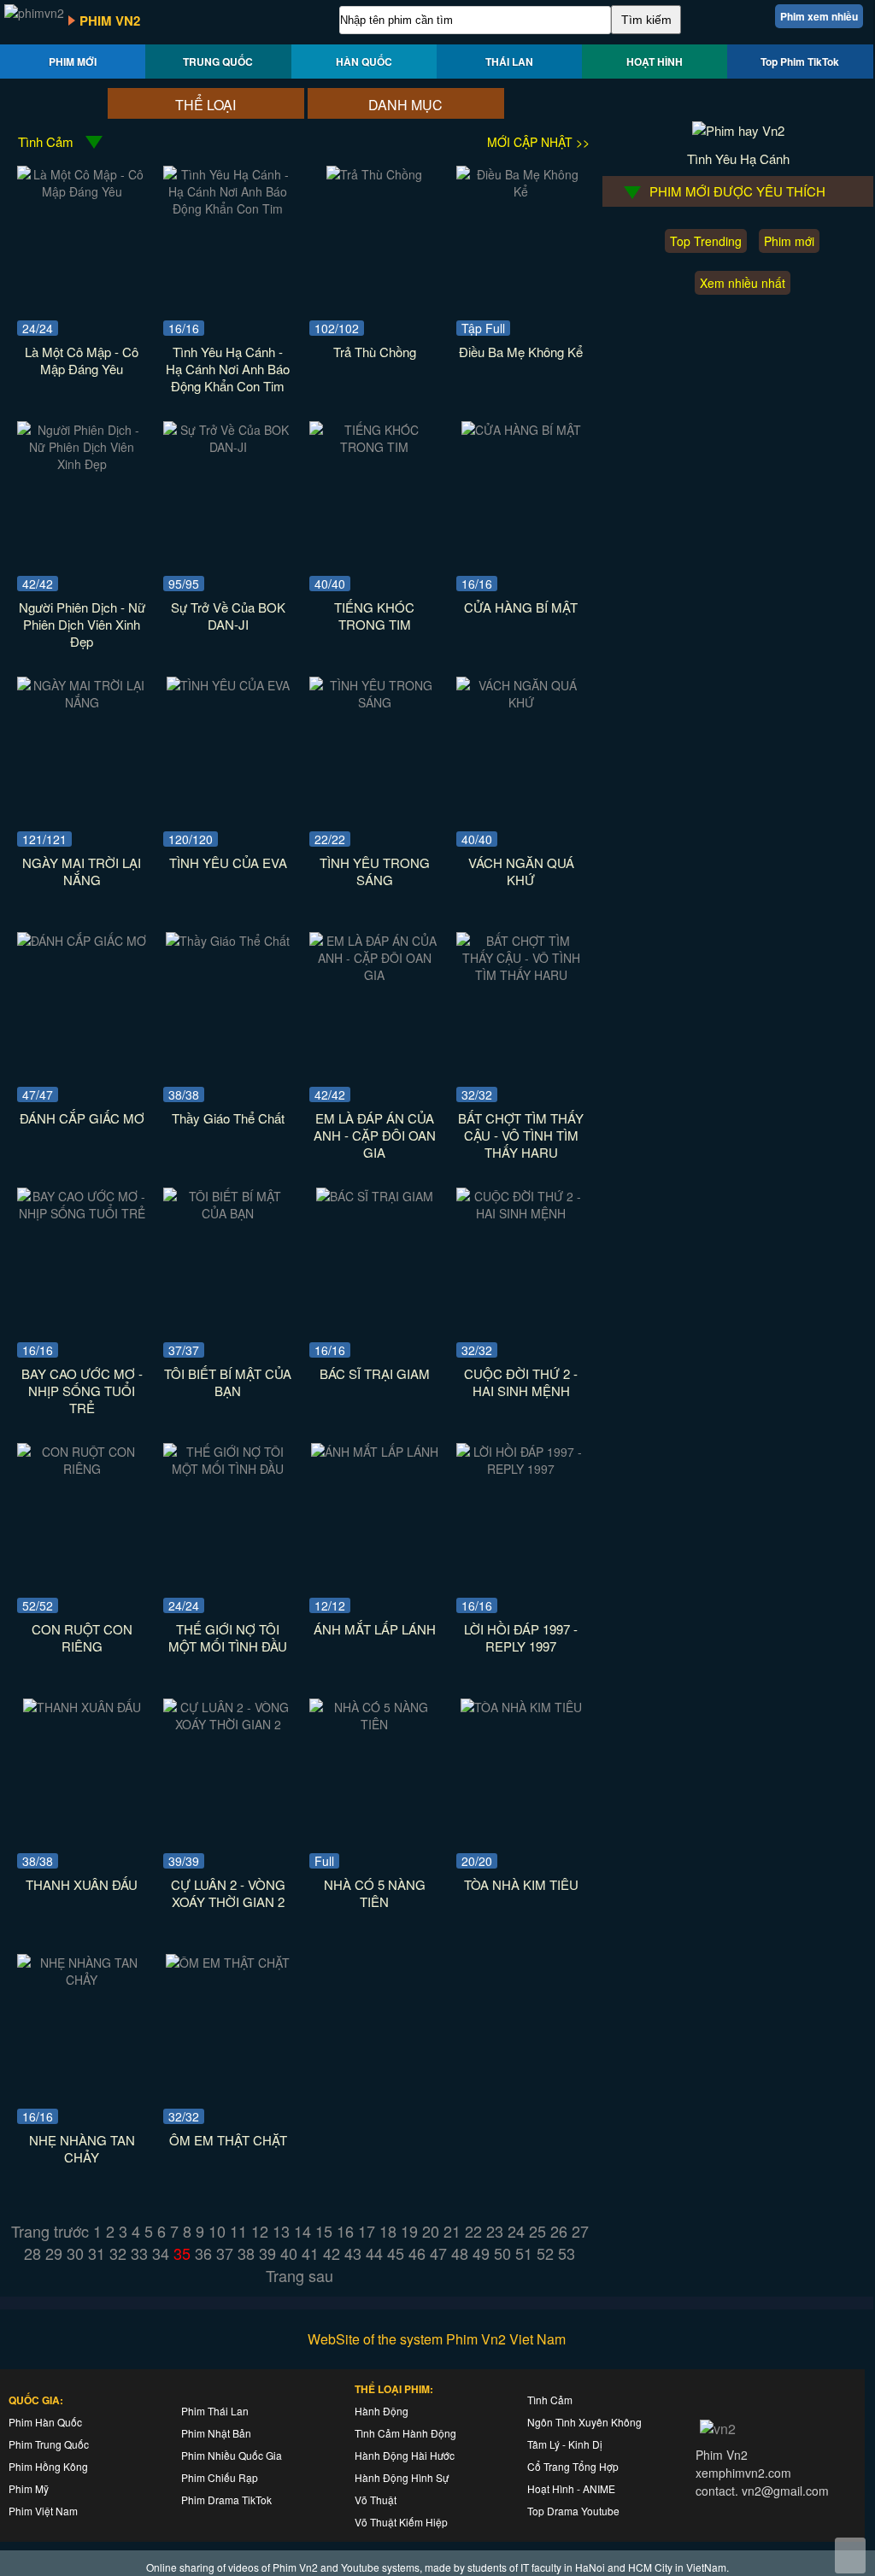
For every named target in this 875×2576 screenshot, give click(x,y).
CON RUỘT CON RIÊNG (82, 1637)
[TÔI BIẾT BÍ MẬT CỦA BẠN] (228, 1213)
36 (203, 2253)
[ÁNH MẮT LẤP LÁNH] (375, 1452)
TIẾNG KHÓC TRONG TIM (374, 616)
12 (260, 2231)
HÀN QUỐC (364, 62)
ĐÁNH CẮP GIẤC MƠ (82, 1118)
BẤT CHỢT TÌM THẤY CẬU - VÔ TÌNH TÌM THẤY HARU (521, 1135)
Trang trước (50, 2231)
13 (281, 2231)
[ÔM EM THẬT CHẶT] (228, 1963)
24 (516, 2231)
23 (495, 2231)
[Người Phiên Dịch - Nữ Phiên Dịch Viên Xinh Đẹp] (82, 464)
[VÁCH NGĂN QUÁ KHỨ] (521, 702)
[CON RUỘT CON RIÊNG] (82, 1469)
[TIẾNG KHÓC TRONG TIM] (374, 447)
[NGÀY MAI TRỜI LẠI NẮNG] (82, 702)
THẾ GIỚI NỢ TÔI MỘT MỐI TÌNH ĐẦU (228, 1637)
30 (75, 2253)
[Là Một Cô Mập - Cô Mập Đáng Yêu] (82, 191)
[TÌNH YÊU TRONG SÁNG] (374, 702)
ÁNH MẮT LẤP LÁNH (375, 1629)
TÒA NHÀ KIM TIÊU (521, 1884)
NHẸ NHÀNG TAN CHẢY (82, 2148)
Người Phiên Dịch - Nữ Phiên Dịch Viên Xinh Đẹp (82, 624)
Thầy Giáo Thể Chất (228, 1118)
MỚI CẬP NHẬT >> (538, 142)
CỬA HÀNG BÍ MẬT (521, 607)
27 (580, 2231)
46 (417, 2253)
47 (438, 2253)
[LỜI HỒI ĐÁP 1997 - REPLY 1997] (521, 1469)
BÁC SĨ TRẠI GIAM (375, 1373)
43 (353, 2253)
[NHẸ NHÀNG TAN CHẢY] (82, 1980)
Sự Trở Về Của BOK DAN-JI (228, 616)
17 (367, 2231)
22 (473, 2231)
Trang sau (299, 2275)
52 (545, 2253)
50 (502, 2253)
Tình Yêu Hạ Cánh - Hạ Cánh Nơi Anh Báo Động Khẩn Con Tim (228, 369)
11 (238, 2231)
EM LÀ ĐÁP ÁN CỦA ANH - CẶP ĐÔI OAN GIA (375, 1135)
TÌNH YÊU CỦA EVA (228, 863)
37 (225, 2253)
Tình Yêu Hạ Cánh (738, 158)
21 (452, 2231)
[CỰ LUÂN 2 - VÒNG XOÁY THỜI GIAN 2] (228, 1724)
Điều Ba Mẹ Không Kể (521, 352)
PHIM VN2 (110, 21)
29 (54, 2253)
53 (567, 2253)
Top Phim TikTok (800, 62)
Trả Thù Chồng (375, 352)
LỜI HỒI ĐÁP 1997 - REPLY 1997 (521, 1637)
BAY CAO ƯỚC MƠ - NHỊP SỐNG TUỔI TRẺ (82, 1391)
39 (267, 2253)
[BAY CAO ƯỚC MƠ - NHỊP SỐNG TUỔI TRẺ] (82, 1213)
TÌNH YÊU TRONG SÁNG (375, 871)
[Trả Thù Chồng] (374, 174)
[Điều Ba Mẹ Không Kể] (521, 191)
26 (559, 2231)
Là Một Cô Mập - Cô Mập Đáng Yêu (82, 360)
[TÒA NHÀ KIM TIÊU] (521, 1707)
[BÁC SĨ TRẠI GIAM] (375, 1196)
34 (161, 2253)
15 (324, 2231)
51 (524, 2253)
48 (460, 2253)
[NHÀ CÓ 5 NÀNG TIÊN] (374, 1724)
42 (332, 2253)
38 (246, 2253)
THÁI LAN (509, 62)
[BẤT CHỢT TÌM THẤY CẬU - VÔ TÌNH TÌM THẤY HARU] (521, 975)
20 (431, 2231)
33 (139, 2253)
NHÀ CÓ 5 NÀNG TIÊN (375, 1893)
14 (302, 2231)
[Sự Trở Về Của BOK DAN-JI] (228, 447)
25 (537, 2231)
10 (217, 2231)
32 (118, 2253)
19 (409, 2231)
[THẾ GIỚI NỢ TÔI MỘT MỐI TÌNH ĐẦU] (228, 1469)
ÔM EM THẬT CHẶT (228, 2140)
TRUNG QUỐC (218, 62)
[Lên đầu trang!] (850, 2555)
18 (388, 2231)
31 (97, 2253)
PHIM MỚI (73, 62)
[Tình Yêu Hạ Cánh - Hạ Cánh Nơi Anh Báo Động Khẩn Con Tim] (228, 208)
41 (310, 2253)
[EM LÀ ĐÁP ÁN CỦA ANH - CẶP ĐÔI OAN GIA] (374, 975)
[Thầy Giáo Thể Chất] (228, 941)
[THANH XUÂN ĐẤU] (82, 1707)
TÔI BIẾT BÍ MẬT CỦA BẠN (228, 1382)
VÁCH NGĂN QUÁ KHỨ (521, 871)
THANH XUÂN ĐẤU (82, 1884)
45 (396, 2253)
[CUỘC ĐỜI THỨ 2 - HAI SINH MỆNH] (521, 1213)
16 (345, 2231)
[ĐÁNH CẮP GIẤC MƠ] (82, 941)
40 (289, 2253)
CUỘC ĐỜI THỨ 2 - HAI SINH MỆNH (521, 1382)
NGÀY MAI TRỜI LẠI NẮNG (82, 871)
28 (32, 2253)
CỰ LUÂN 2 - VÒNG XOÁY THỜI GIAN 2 (228, 1893)
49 (481, 2253)
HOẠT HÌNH (655, 62)
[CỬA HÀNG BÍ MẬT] (521, 430)
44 (374, 2253)
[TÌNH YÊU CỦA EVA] (228, 685)
